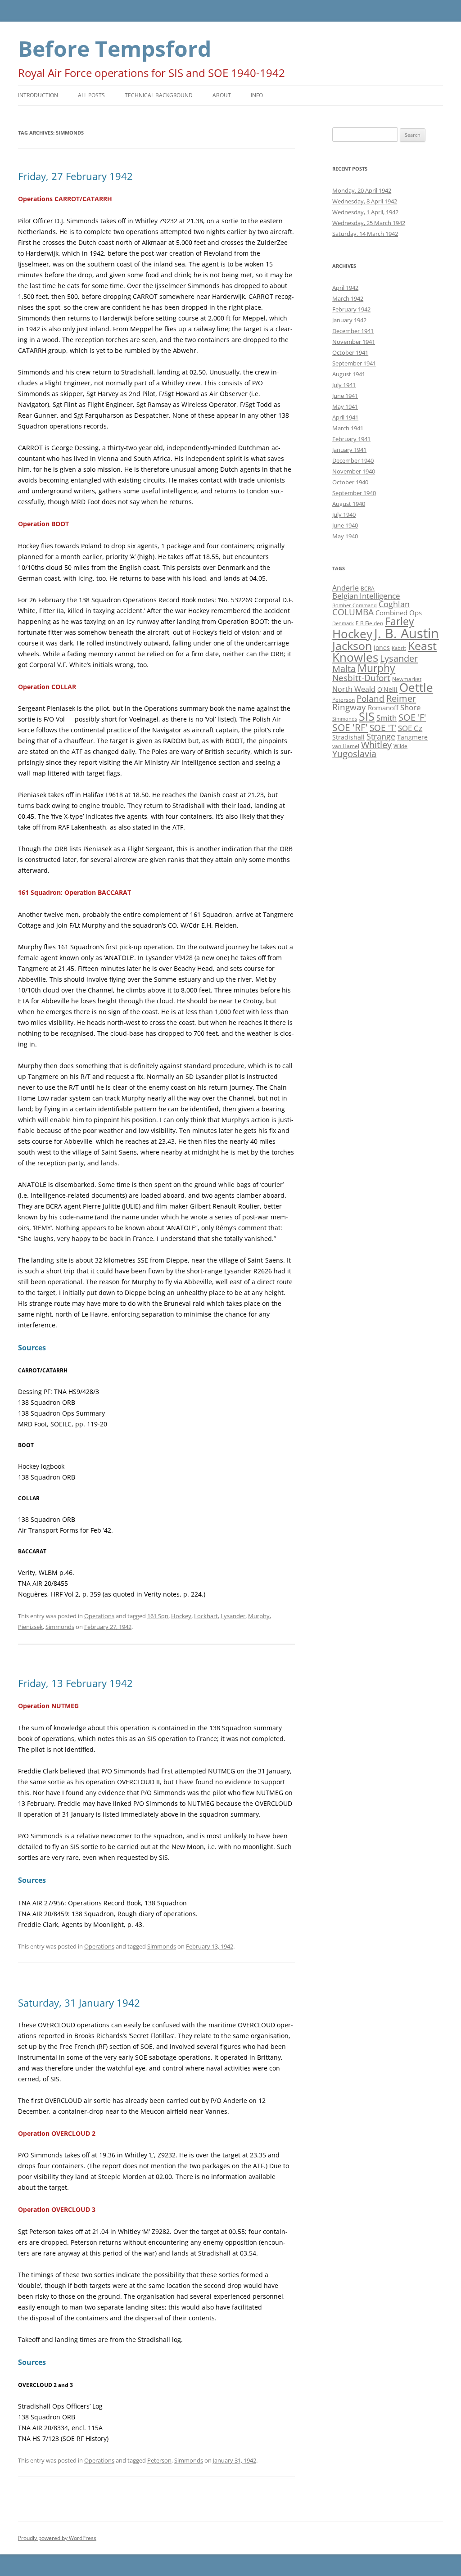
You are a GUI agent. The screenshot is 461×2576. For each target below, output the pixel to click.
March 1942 (348, 298)
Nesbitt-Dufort (361, 678)
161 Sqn (158, 1616)
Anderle (346, 588)
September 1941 (354, 363)
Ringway (349, 707)
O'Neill (387, 689)
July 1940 (344, 514)
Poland (371, 698)
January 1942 (349, 320)
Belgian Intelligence (366, 596)
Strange (381, 736)
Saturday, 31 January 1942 (79, 2003)
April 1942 (345, 288)
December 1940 (353, 460)
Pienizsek (30, 1627)
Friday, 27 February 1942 (75, 176)
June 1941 (345, 396)
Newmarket (407, 679)
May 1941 (345, 406)
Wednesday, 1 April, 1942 (365, 212)
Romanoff (383, 708)
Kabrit (399, 648)
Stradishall (348, 737)
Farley (400, 621)
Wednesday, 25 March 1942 (369, 223)
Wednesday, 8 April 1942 (365, 201)
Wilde (400, 746)
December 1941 (353, 331)
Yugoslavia (354, 754)
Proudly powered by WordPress (57, 2538)
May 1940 (345, 536)
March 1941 (348, 428)
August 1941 (349, 374)
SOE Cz (410, 728)
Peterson (159, 2460)
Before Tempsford (115, 48)
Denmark (343, 623)
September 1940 (354, 493)
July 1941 (344, 385)
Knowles (355, 657)
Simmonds (60, 1627)
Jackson (352, 645)
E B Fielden (369, 623)
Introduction (38, 95)
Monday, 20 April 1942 (362, 190)
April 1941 (345, 417)
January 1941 (349, 450)
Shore (411, 707)
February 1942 (351, 309)
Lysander (233, 1616)
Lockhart (206, 1616)
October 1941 (350, 352)
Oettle (416, 688)
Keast (422, 645)
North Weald (354, 689)
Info (257, 95)
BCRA (368, 589)
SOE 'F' (412, 717)
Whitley (376, 745)
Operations (99, 1616)
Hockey (181, 1616)
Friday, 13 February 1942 (75, 1683)
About (222, 95)
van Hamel (346, 746)
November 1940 (354, 471)
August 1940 (349, 504)
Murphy (259, 1616)
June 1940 (345, 525)
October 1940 (350, 482)
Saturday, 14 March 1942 (365, 234)
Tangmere (412, 737)
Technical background (159, 95)
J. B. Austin (407, 633)
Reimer (401, 698)
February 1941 (351, 439)
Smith (386, 718)
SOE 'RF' (350, 727)
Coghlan (394, 604)
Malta (344, 669)
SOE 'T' (383, 728)
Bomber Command (355, 605)
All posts (91, 95)
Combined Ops (399, 613)
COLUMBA (353, 612)
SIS (367, 716)
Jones (382, 647)
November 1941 (354, 342)
